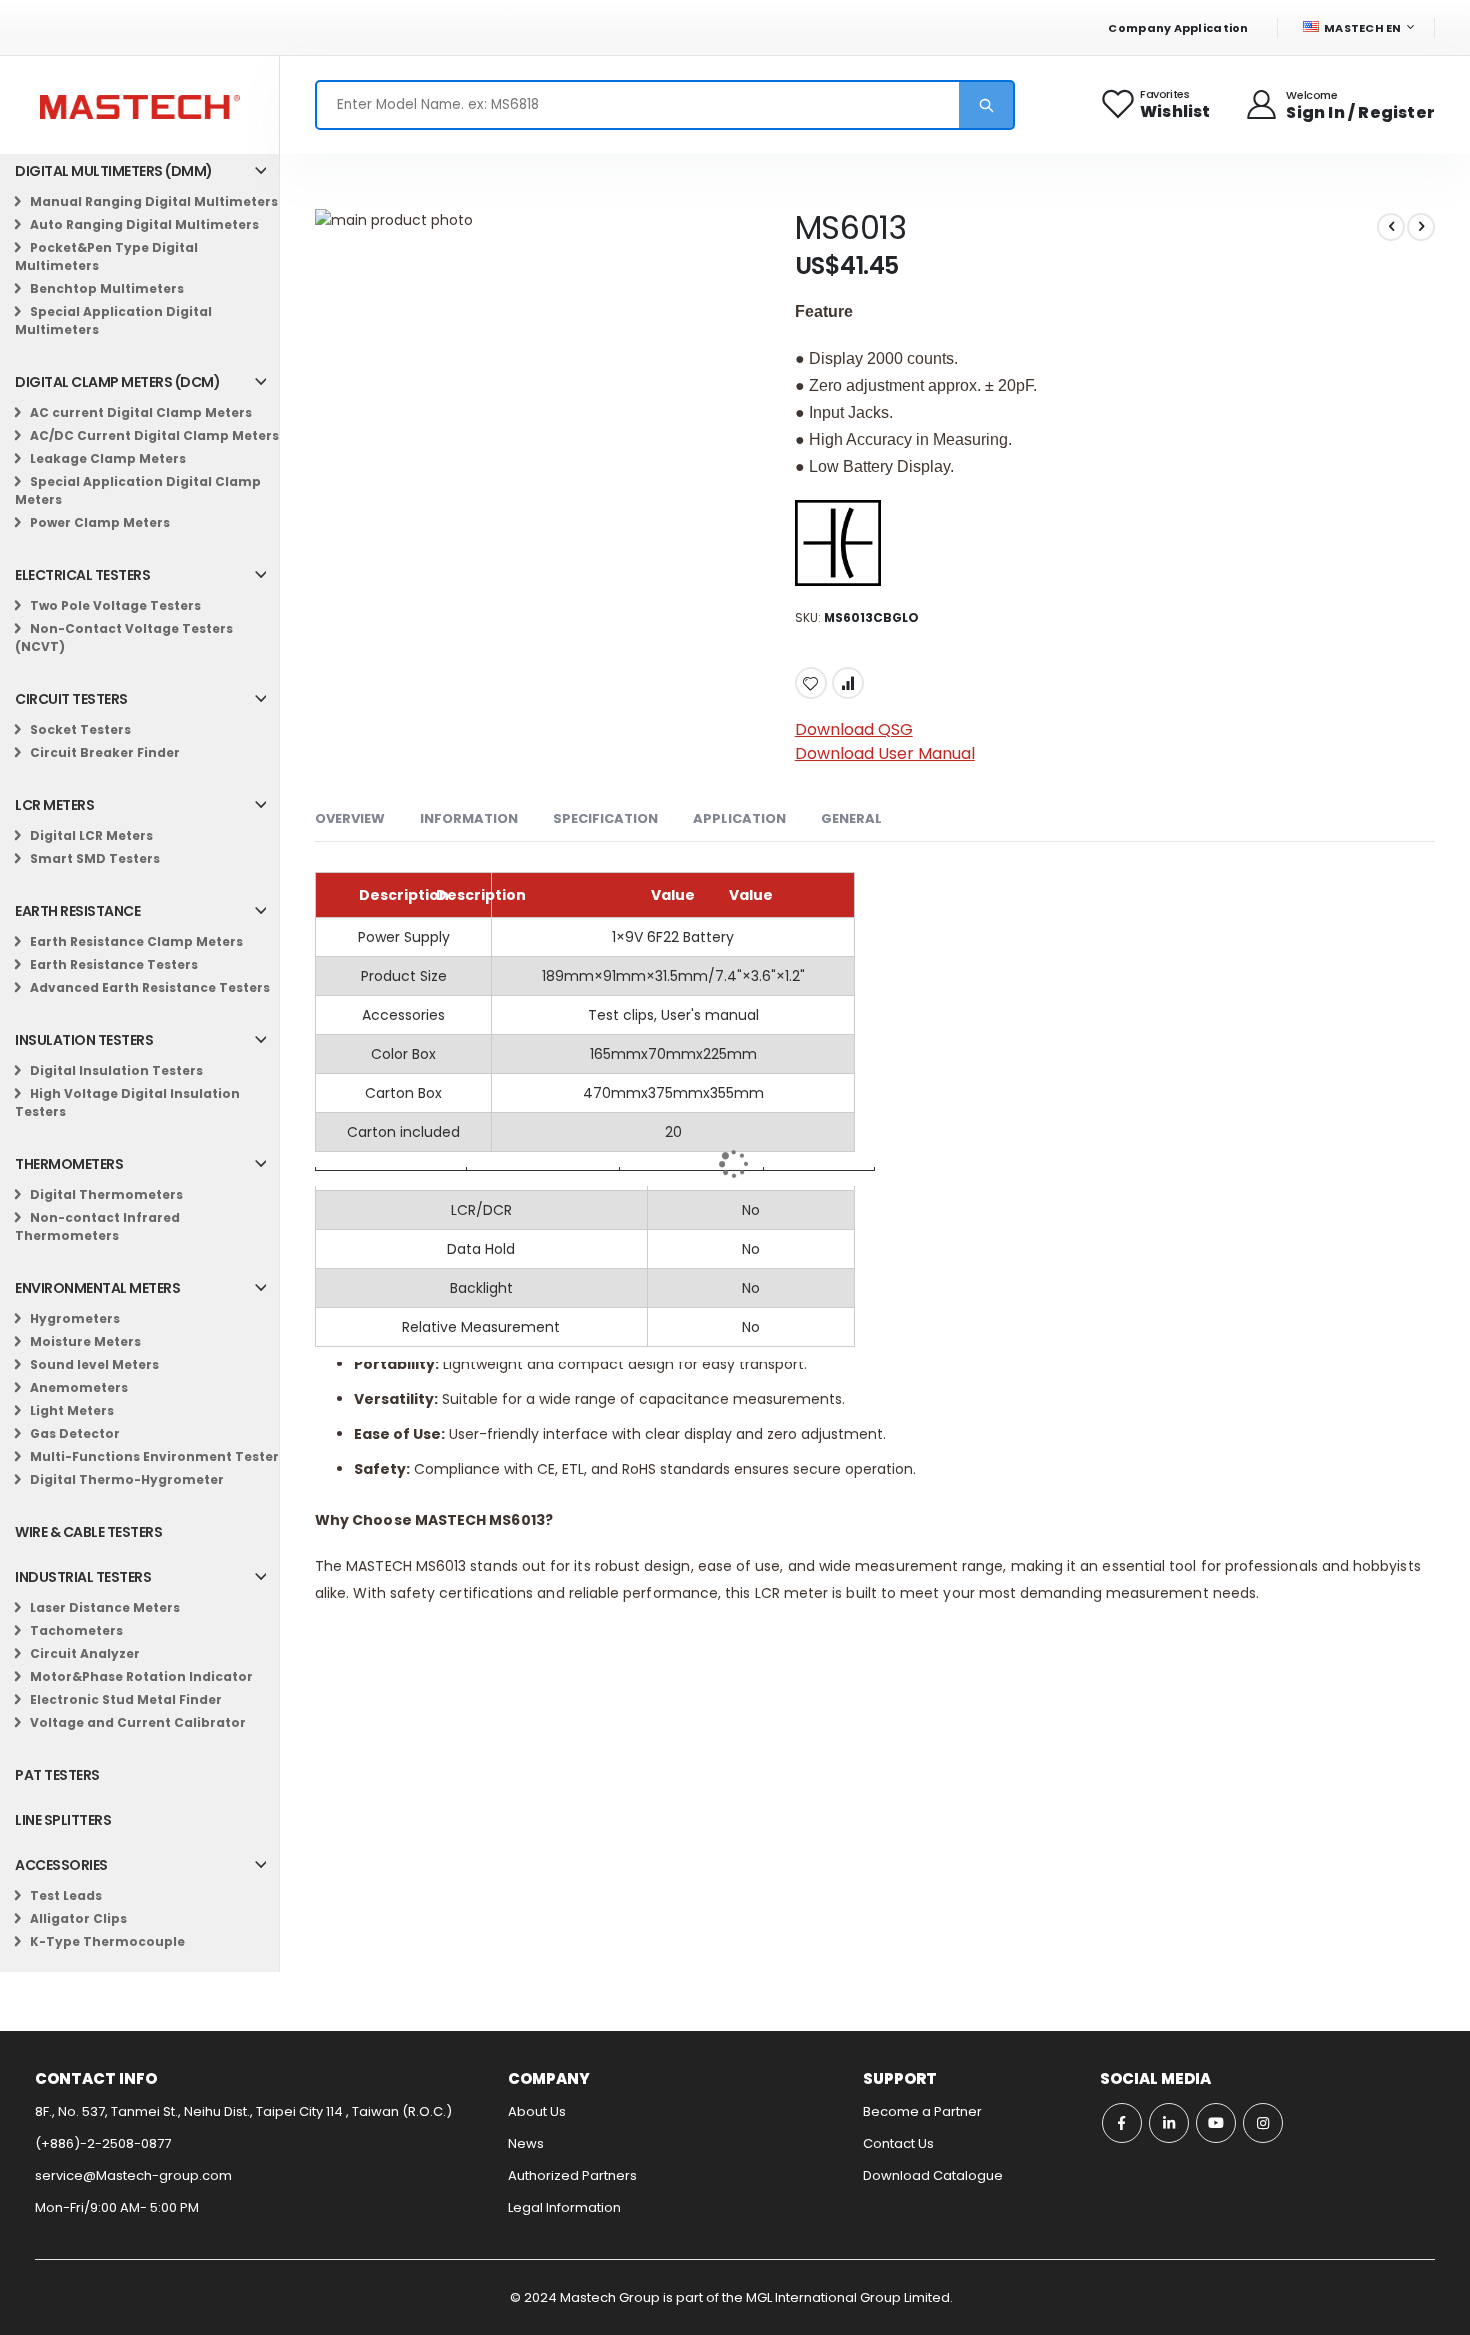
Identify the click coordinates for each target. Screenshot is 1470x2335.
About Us (537, 2111)
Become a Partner (922, 2111)
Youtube (1216, 2123)
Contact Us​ (898, 2143)
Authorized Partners (572, 2175)
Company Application (1178, 28)
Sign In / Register (1360, 112)
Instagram (1263, 2123)
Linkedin (1169, 2123)
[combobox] (665, 105)
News (526, 2143)
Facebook (1122, 2123)
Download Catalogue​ (933, 2175)
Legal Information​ (564, 2207)
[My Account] (1263, 105)
